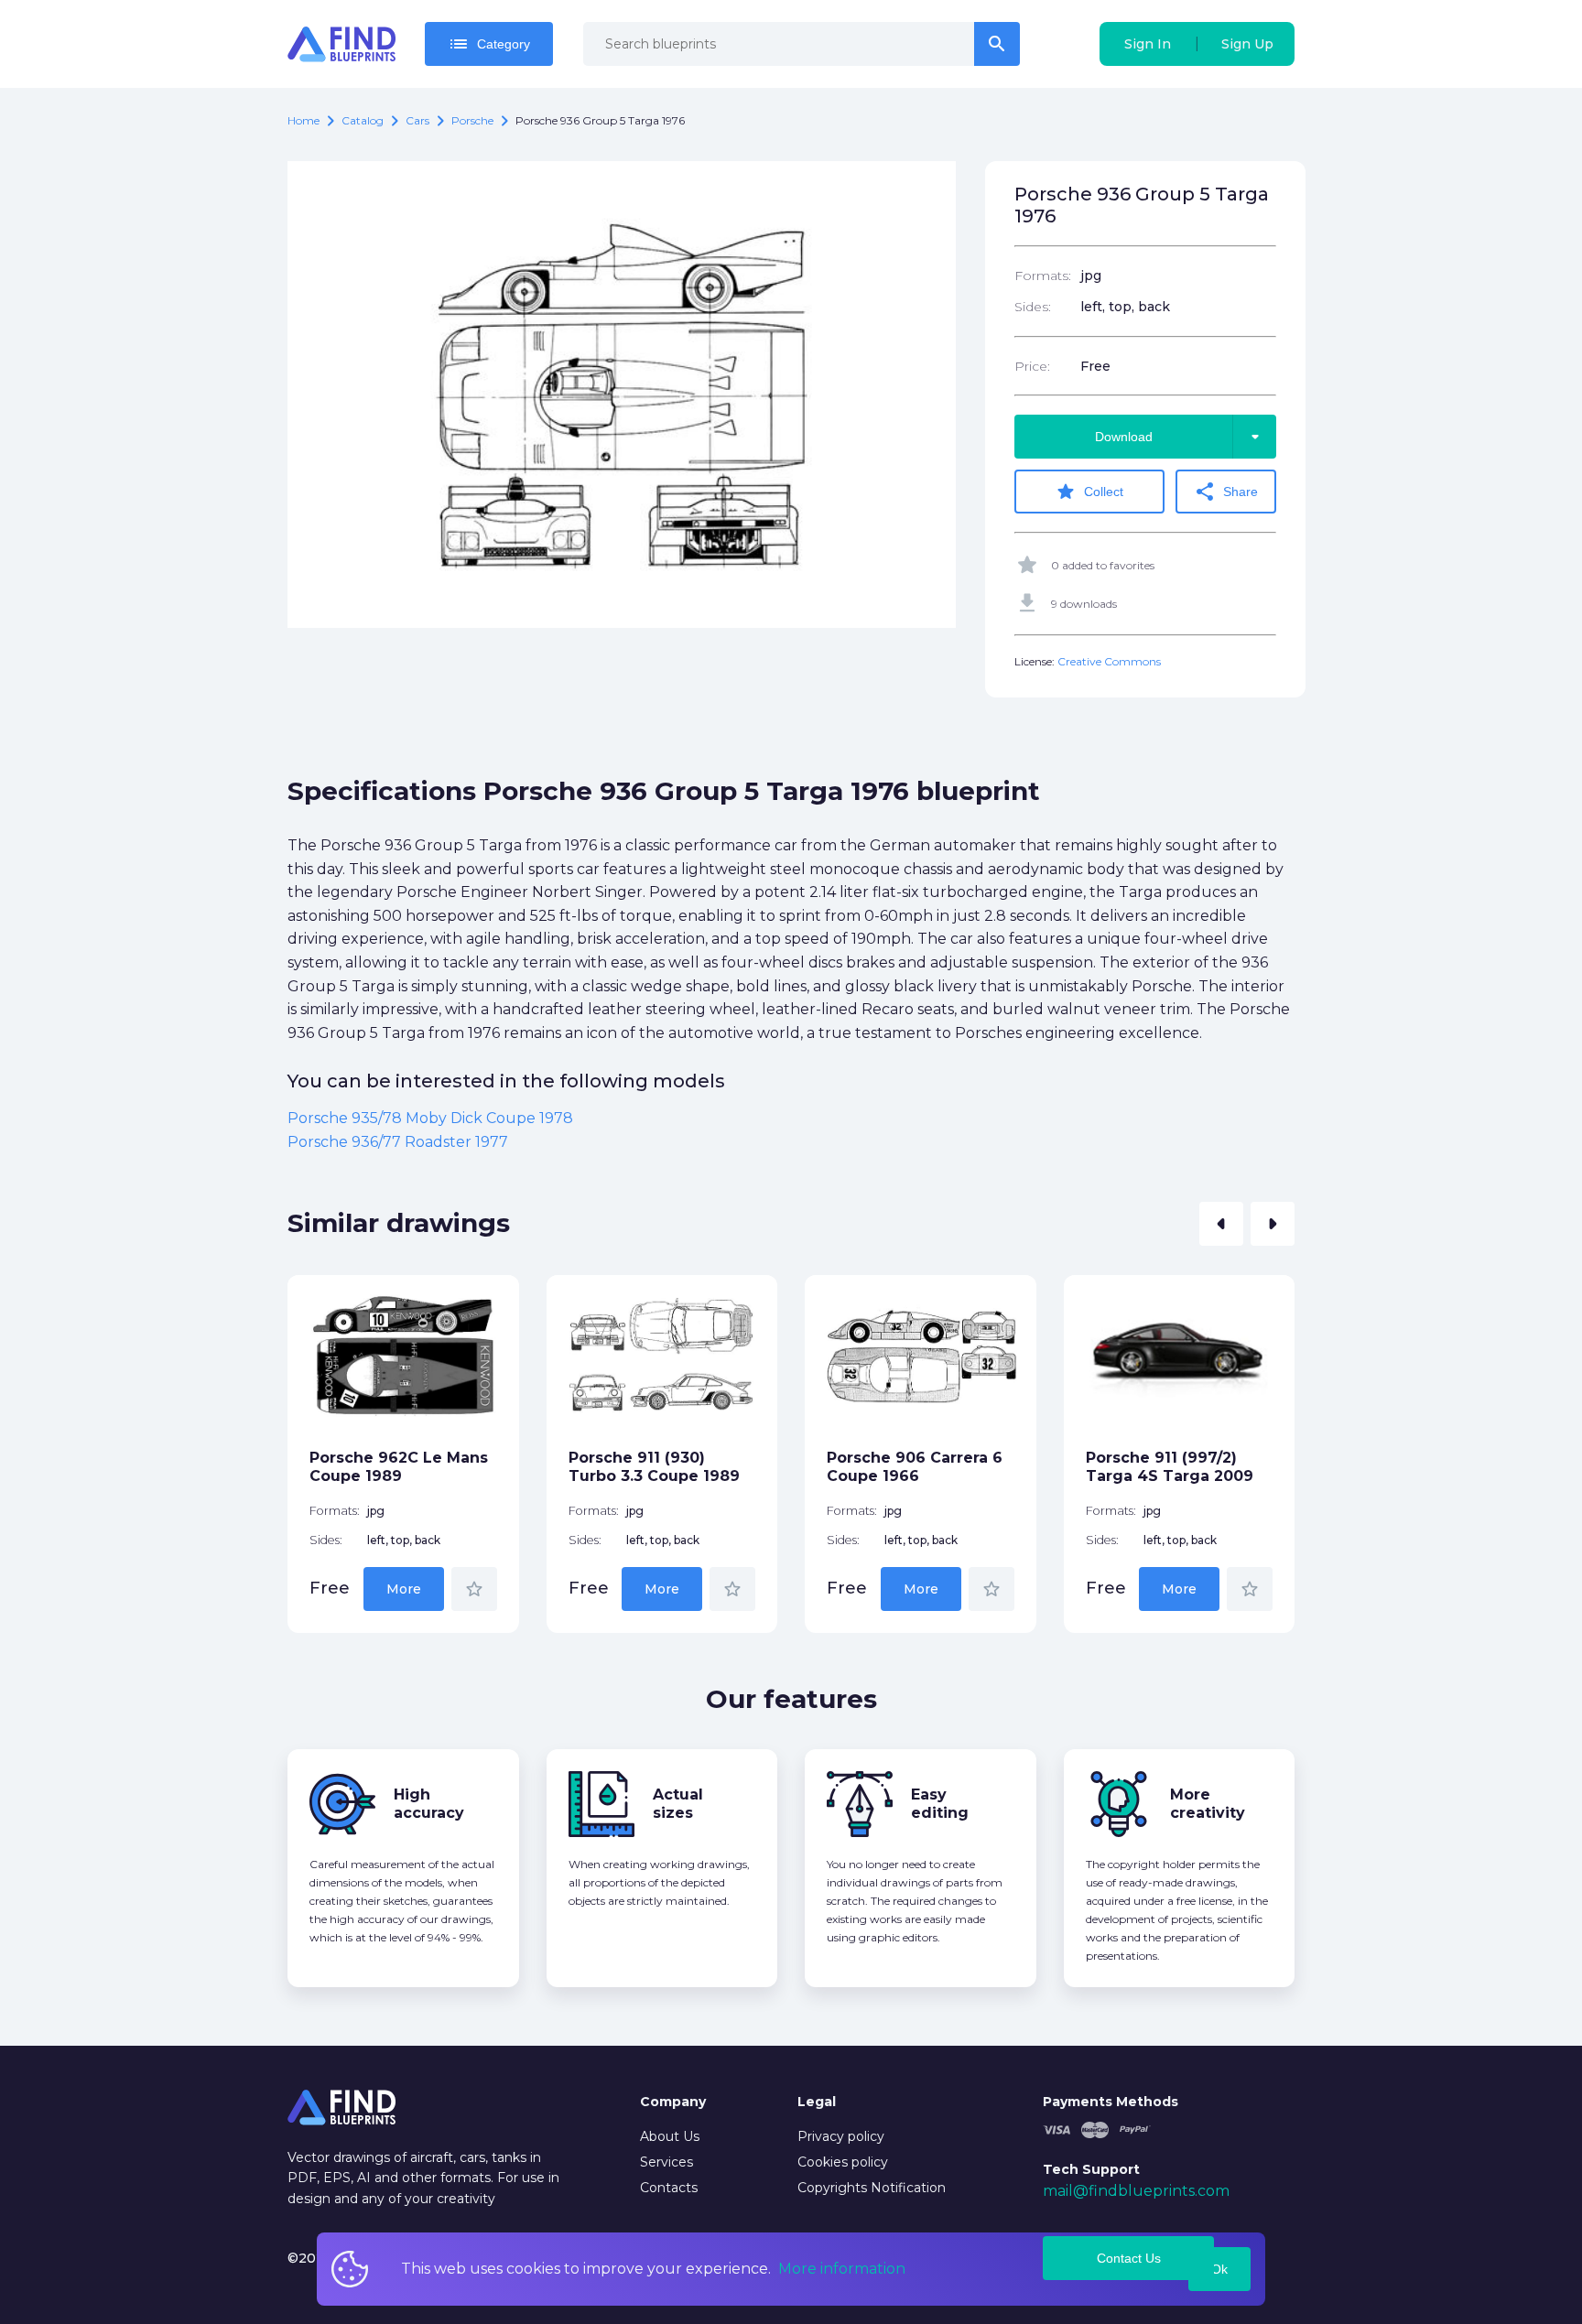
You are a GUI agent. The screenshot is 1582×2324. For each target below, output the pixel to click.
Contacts (669, 2188)
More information (842, 2269)
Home (303, 120)
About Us (670, 2136)
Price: (1032, 366)
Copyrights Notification (872, 2188)
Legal (817, 2102)
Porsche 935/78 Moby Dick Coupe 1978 (430, 1118)
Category (489, 44)
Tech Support (1091, 2169)
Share (1226, 492)
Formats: (1043, 276)
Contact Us (1129, 2258)
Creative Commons (1109, 661)
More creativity (1208, 1804)
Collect (1089, 492)
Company (673, 2102)
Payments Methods (1111, 2102)
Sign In (1148, 44)
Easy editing (940, 1804)
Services (666, 2162)
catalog (363, 120)
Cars (417, 120)
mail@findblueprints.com (1136, 2191)
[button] (1221, 1224)
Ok (1219, 2269)
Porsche (472, 120)
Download (1181, 437)
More (404, 1589)
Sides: (1033, 307)
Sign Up (1247, 44)
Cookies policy (843, 2162)
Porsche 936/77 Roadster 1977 (398, 1142)
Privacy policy (841, 2136)
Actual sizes (678, 1804)
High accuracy (429, 1804)
